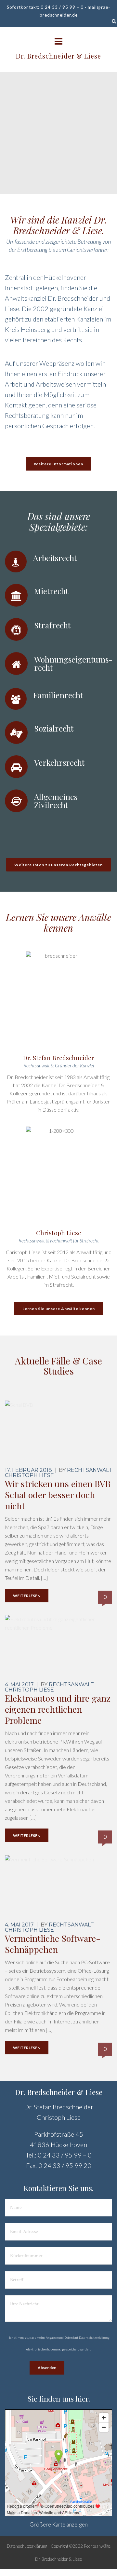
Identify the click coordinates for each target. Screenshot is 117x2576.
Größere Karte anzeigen (59, 2524)
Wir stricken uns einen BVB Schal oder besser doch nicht (58, 1495)
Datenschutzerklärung (94, 2337)
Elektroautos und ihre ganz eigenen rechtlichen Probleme (58, 1709)
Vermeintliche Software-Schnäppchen (53, 1944)
